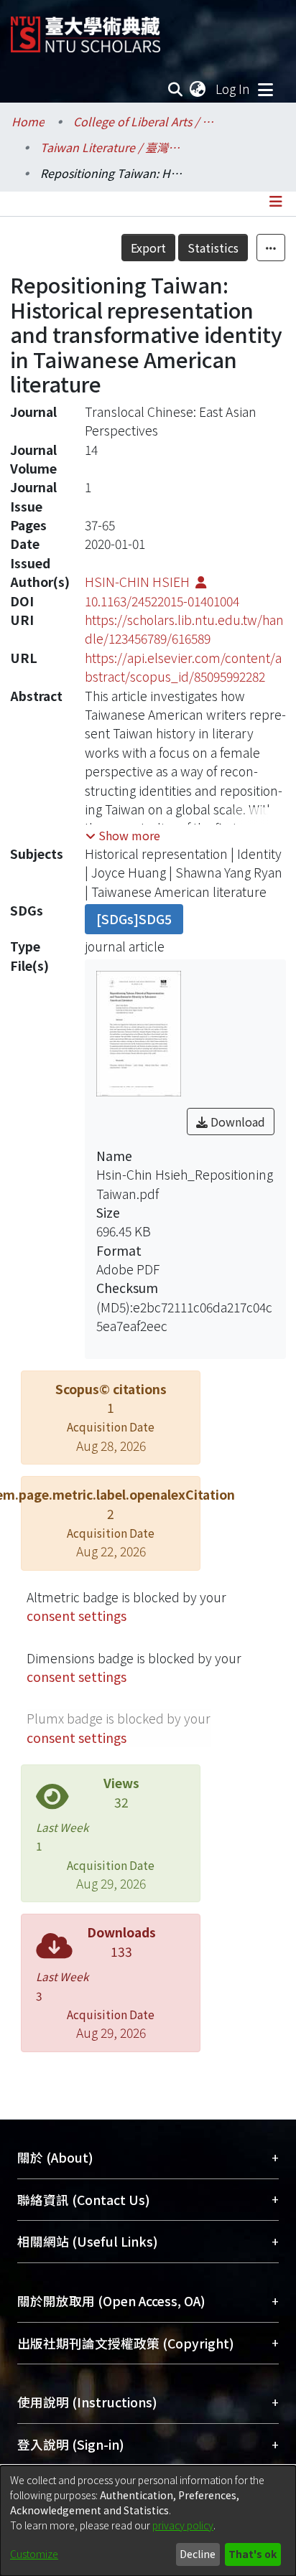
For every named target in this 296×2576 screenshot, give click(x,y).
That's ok (253, 2554)
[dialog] (148, 2521)
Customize (34, 2554)
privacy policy (183, 2525)
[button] (123, 835)
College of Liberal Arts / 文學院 (145, 121)
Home (28, 121)
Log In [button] (233, 89)
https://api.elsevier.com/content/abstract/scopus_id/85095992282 (183, 667)
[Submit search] (176, 89)
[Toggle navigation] (265, 89)
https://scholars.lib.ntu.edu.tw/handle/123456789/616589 (184, 629)
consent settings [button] (77, 1616)
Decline (198, 2554)
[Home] (85, 29)
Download (236, 1122)
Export (148, 248)
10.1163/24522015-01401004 (162, 601)
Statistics (213, 248)
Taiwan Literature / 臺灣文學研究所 (112, 147)
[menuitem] (198, 89)
